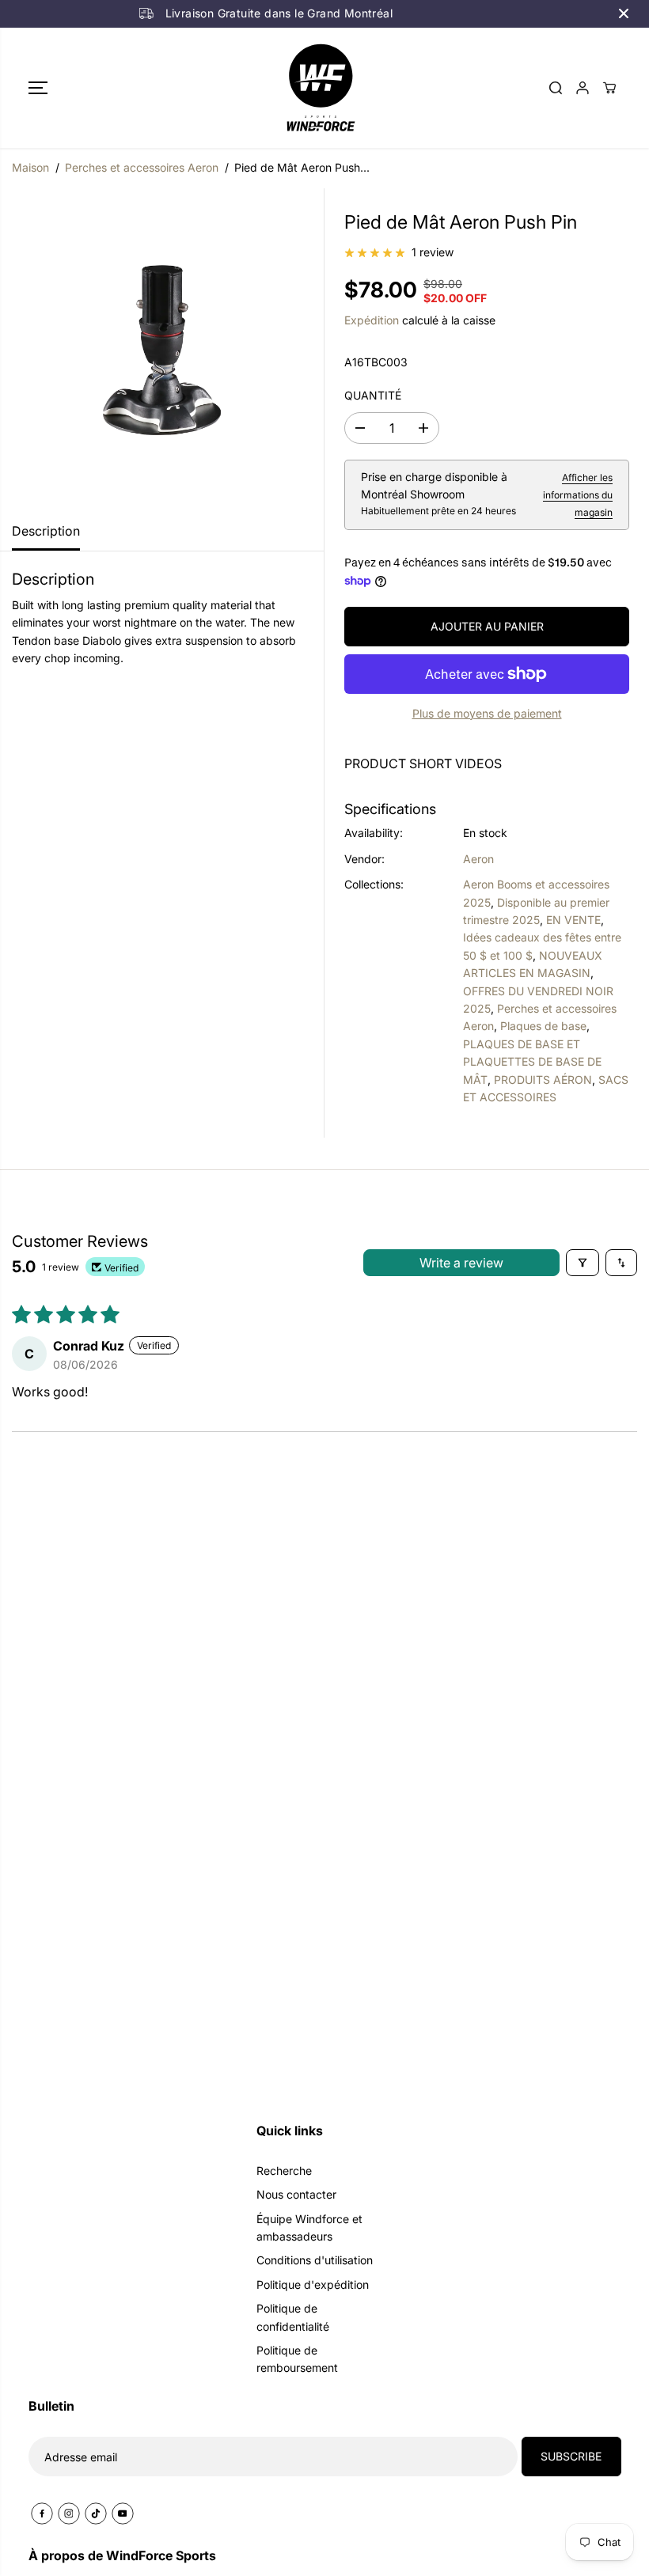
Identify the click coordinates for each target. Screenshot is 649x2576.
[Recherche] (556, 88)
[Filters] (583, 1263)
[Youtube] (123, 2513)
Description (46, 531)
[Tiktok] (96, 2513)
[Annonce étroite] (624, 13)
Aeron (478, 859)
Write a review (461, 1263)
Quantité (373, 395)
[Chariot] (609, 88)
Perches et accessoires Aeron (142, 167)
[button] (38, 88)
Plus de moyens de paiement (487, 713)
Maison (30, 167)
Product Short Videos (423, 763)
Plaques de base (543, 1026)
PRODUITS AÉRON (543, 1080)
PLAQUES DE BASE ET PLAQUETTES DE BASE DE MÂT (532, 1062)
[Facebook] (42, 2513)
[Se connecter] (583, 88)
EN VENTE (573, 920)
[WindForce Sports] (321, 88)
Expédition (372, 320)
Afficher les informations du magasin (578, 495)
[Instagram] (69, 2513)
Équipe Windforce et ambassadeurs (309, 2227)
